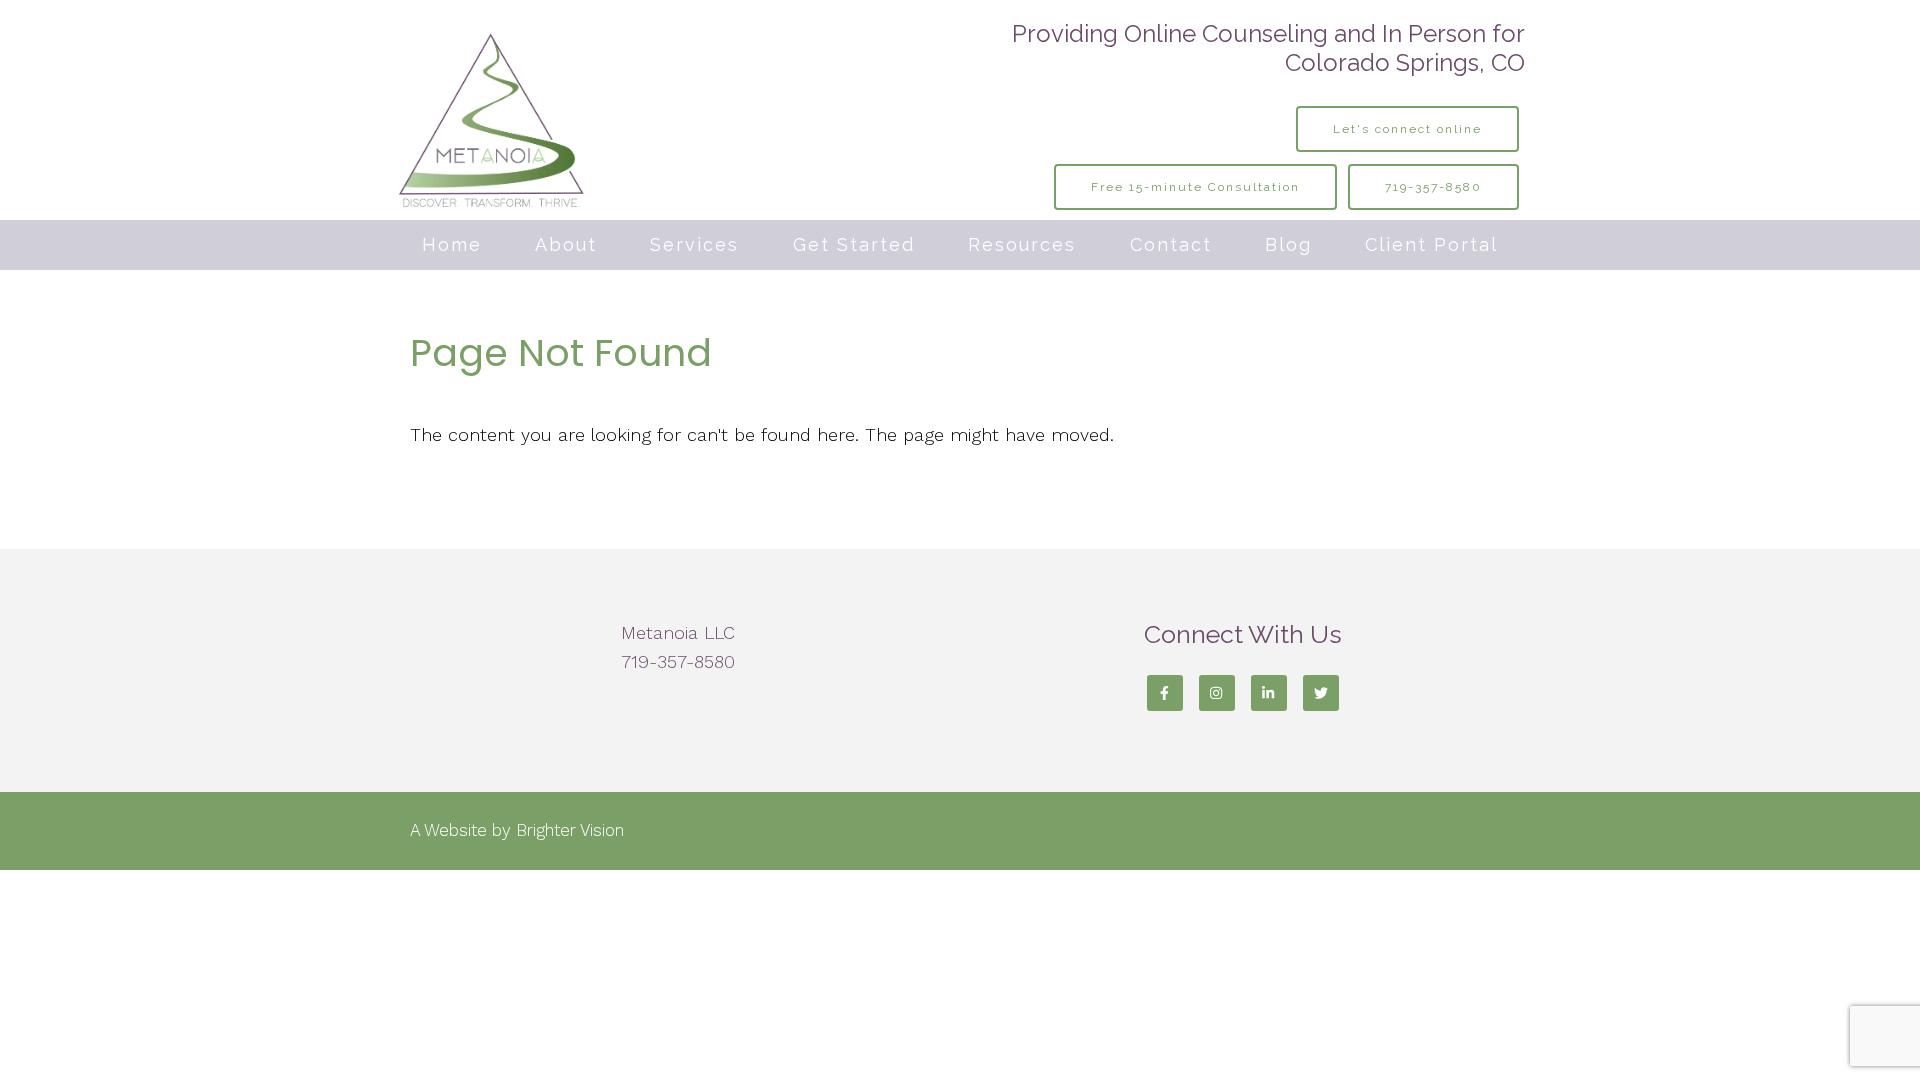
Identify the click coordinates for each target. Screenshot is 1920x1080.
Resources (1022, 244)
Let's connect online (1407, 129)
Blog (1288, 244)
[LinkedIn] (1269, 693)
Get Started (854, 244)
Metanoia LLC (678, 632)
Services (694, 244)
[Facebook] (1165, 693)
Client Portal (1431, 244)
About (566, 244)
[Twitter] (1321, 693)
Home (452, 244)
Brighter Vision (570, 830)
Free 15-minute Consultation (1195, 187)
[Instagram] (1217, 693)
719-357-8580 (1433, 187)
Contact (1171, 244)
